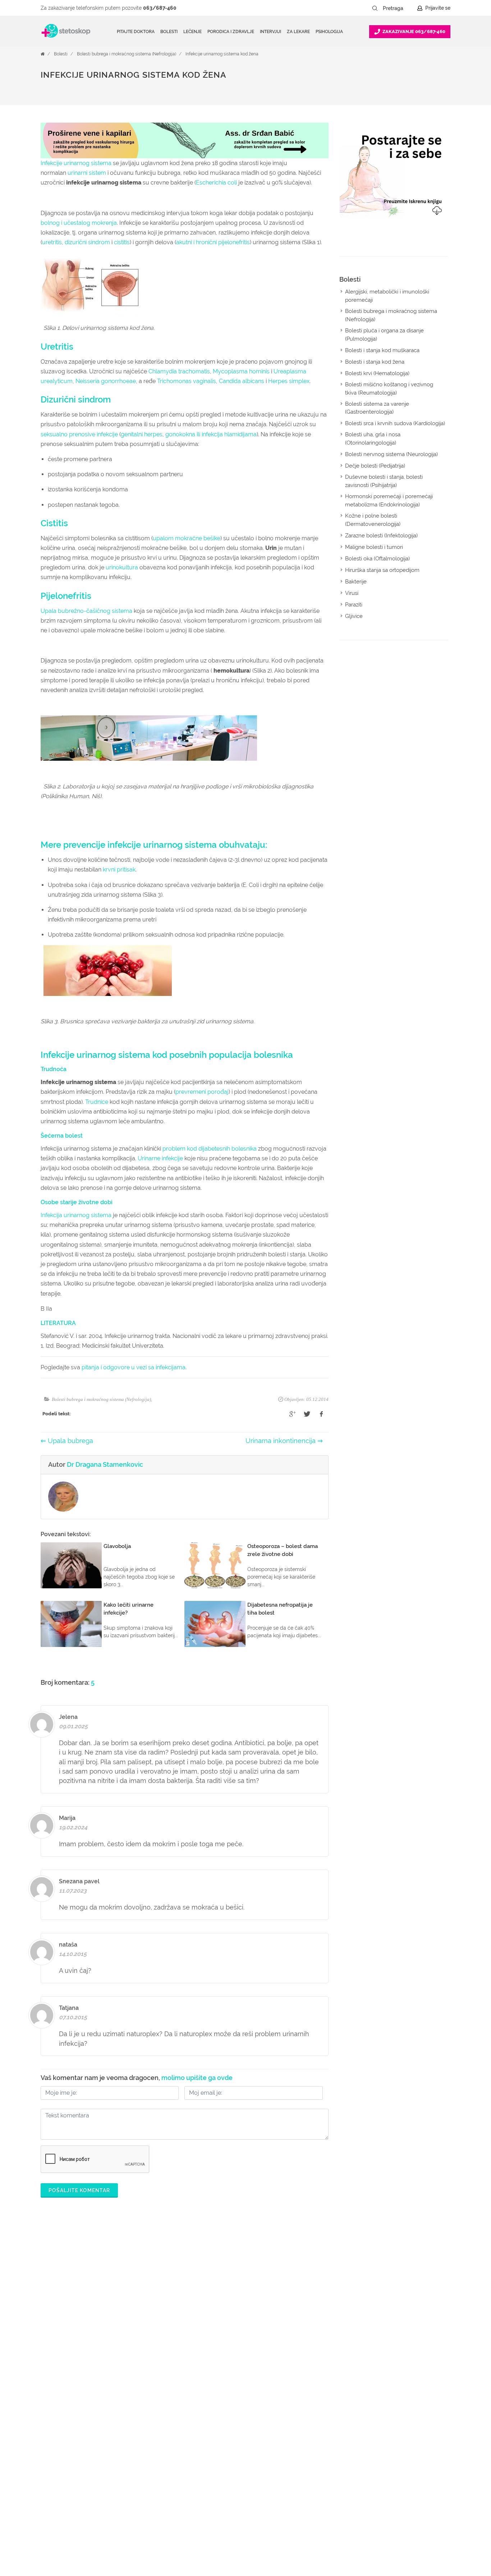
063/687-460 (160, 8)
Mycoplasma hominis (241, 371)
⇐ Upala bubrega (67, 1441)
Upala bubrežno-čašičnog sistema (86, 611)
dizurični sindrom (87, 242)
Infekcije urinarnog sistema (76, 163)
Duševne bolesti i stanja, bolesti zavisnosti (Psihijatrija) (384, 481)
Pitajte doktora (136, 32)
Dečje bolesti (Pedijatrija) (375, 466)
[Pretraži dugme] (375, 8)
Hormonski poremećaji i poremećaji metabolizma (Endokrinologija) (389, 500)
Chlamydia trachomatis (179, 371)
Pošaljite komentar (79, 2190)
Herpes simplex (289, 381)
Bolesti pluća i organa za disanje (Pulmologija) (384, 335)
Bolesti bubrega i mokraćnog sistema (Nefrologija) (127, 54)
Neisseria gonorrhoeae (106, 381)
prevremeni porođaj (202, 1092)
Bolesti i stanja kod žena (375, 362)
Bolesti (61, 54)
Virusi (352, 593)
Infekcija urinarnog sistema (76, 1215)
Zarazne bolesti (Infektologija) (381, 536)
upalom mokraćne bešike (187, 538)
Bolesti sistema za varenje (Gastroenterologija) (377, 408)
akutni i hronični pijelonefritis (213, 242)
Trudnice (97, 1102)
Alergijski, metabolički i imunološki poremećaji (387, 296)
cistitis (122, 242)
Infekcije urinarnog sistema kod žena (222, 54)
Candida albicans (242, 381)
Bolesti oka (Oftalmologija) (377, 559)
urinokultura (122, 567)
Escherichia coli (216, 183)
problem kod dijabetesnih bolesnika (210, 1149)
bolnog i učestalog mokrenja (79, 223)
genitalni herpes (142, 434)
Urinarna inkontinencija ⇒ (284, 1441)
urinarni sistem (87, 173)
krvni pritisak (119, 870)
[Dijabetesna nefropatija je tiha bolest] (215, 1624)
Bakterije (356, 582)
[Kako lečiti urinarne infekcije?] (71, 1624)
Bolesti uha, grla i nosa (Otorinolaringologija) (373, 439)
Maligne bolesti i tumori (374, 547)
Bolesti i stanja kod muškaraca (382, 350)
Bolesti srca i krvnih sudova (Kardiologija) (395, 423)
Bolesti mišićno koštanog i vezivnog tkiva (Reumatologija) (389, 389)
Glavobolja (117, 1546)
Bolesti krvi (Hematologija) (377, 373)
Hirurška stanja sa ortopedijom (382, 570)
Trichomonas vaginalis (187, 381)
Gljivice (354, 616)
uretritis (52, 242)
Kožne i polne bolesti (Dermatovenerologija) (373, 520)
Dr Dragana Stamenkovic (105, 1464)
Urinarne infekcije (160, 1158)
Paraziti (354, 605)
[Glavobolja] (71, 1565)
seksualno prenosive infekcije (79, 434)
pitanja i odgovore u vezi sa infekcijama (134, 1367)
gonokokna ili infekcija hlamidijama (211, 434)
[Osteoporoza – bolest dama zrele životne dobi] (215, 1565)
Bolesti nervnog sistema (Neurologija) (391, 454)
